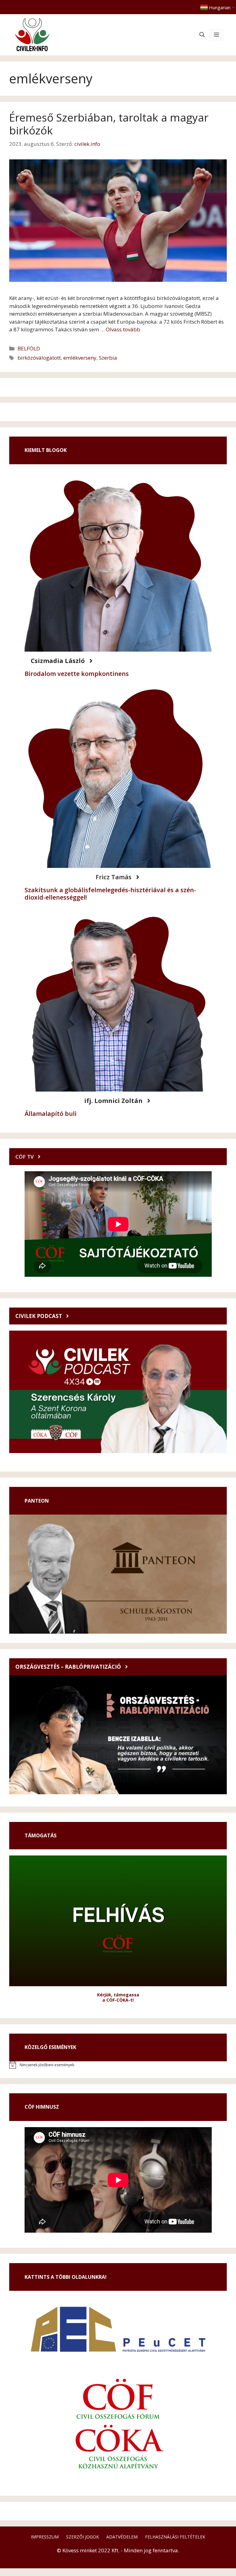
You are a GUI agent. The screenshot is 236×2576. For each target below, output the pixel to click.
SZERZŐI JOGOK (83, 2537)
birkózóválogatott (39, 358)
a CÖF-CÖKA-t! (118, 2000)
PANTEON (37, 1501)
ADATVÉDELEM (122, 2537)
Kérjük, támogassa (118, 1995)
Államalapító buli (51, 1114)
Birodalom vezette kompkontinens (77, 674)
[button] (202, 35)
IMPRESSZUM (45, 2537)
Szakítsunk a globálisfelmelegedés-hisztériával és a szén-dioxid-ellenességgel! (110, 894)
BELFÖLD (29, 348)
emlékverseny (80, 358)
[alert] (118, 2065)
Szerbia (108, 358)
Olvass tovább (123, 329)
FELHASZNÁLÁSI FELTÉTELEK (175, 2537)
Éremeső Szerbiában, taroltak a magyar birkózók (109, 124)
